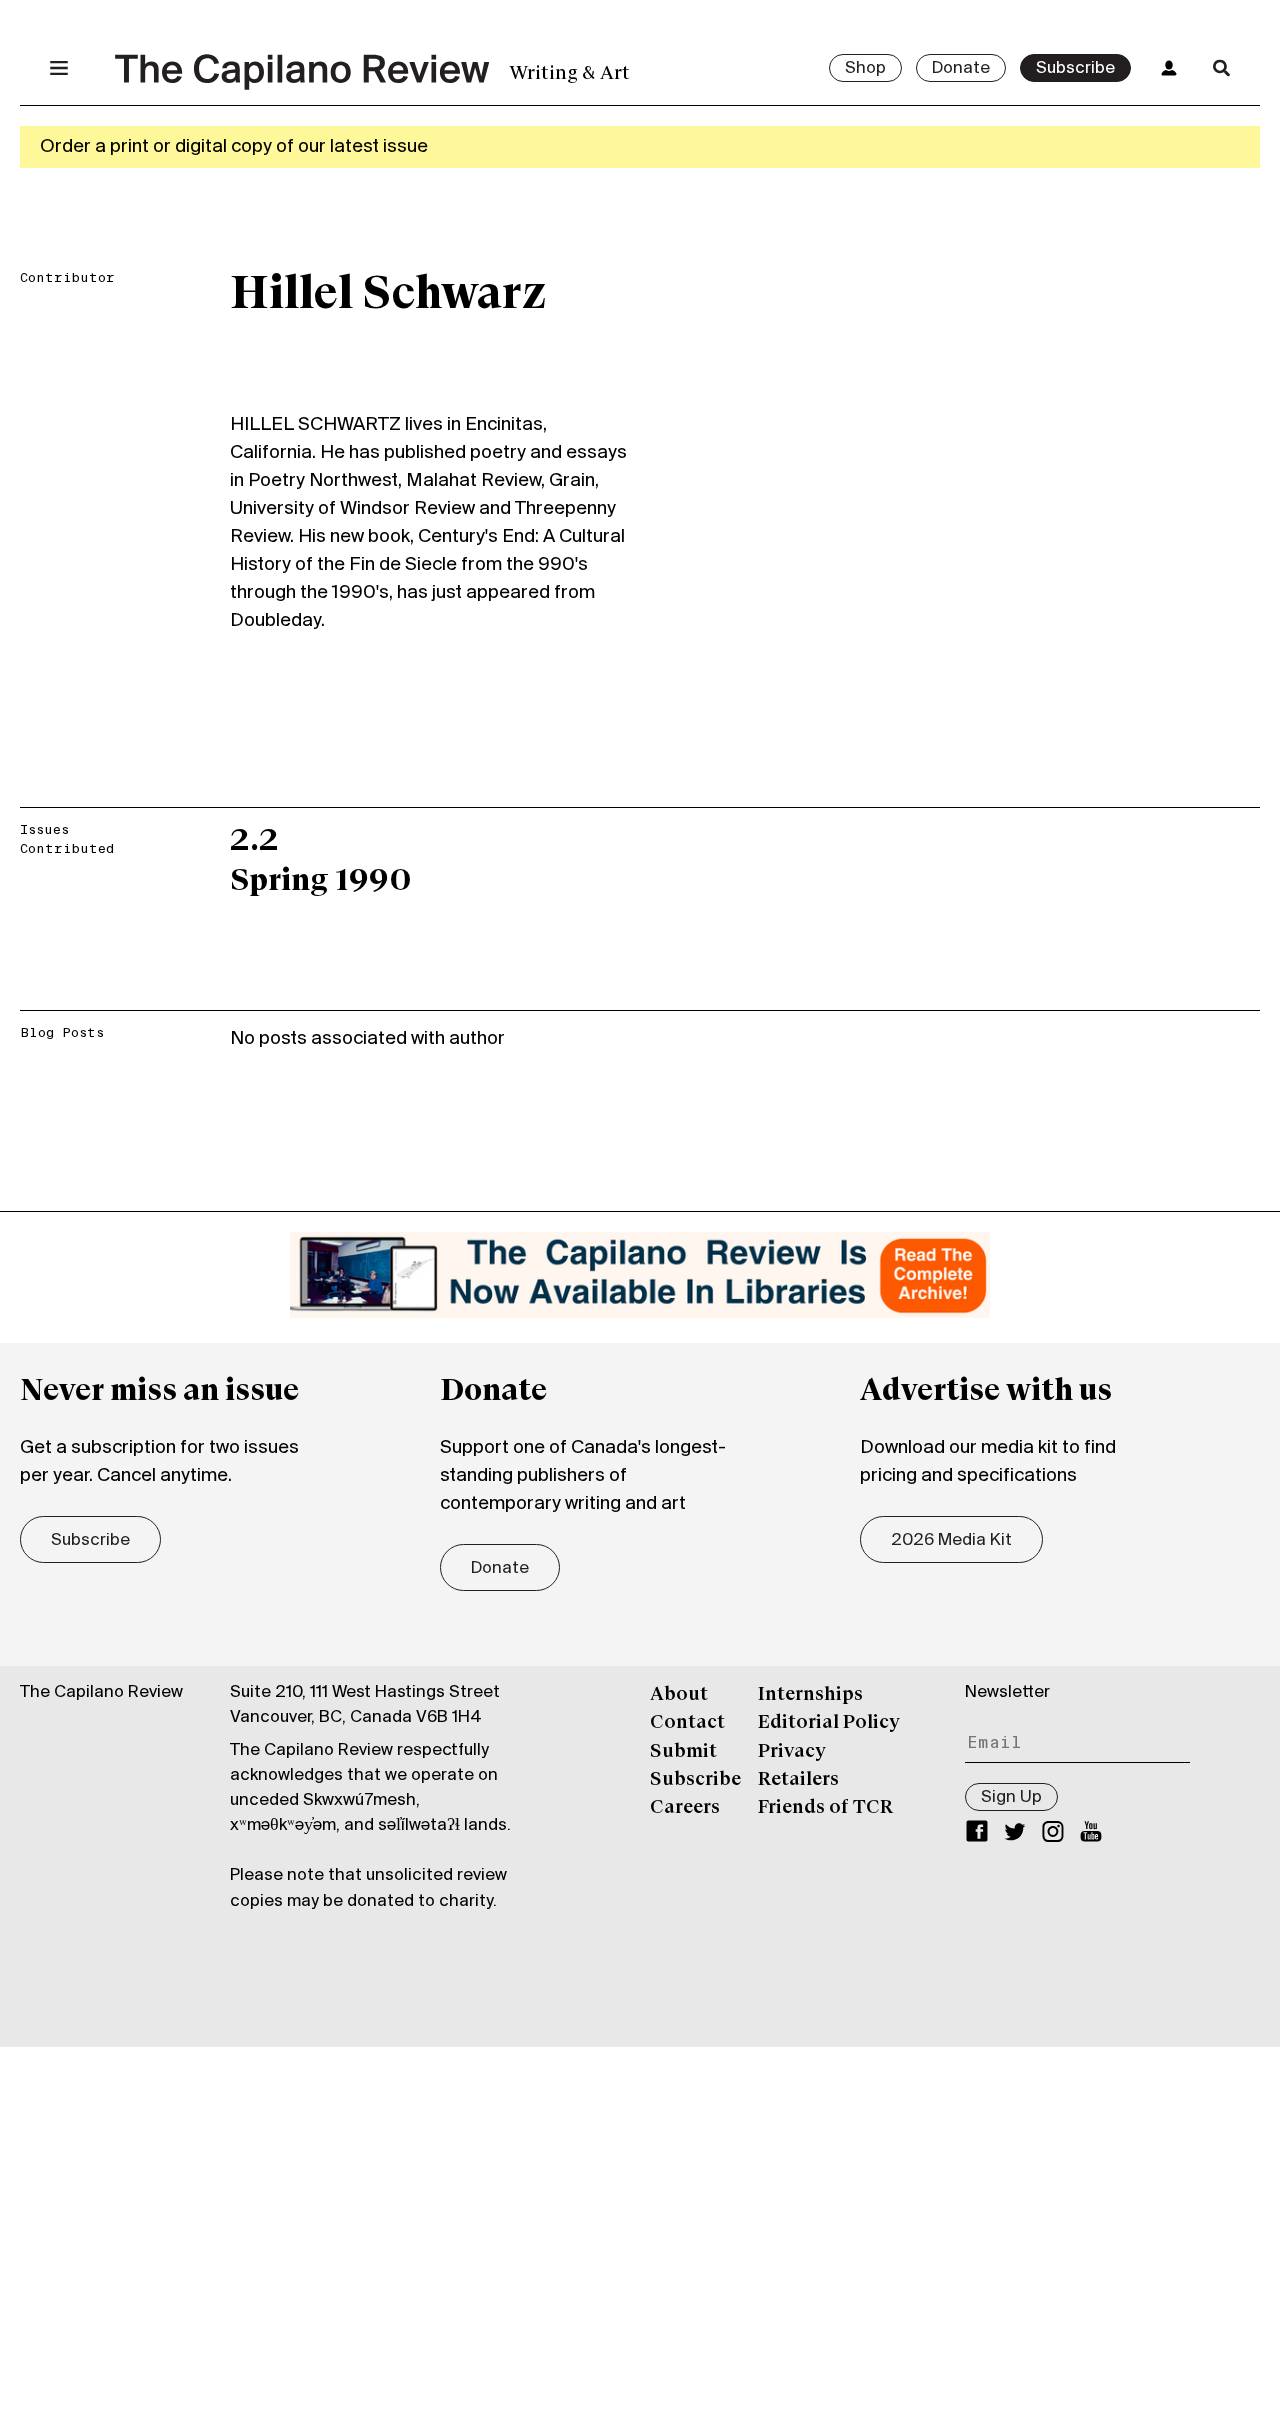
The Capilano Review (101, 1693)
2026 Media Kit (951, 1541)
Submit (683, 1752)
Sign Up (1011, 1798)
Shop (865, 69)
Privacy (792, 1752)
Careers (685, 1808)
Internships (810, 1695)
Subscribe (1075, 69)
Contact (687, 1723)
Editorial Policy (829, 1723)
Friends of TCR (825, 1808)
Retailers (798, 1780)
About (679, 1695)
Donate (961, 69)
